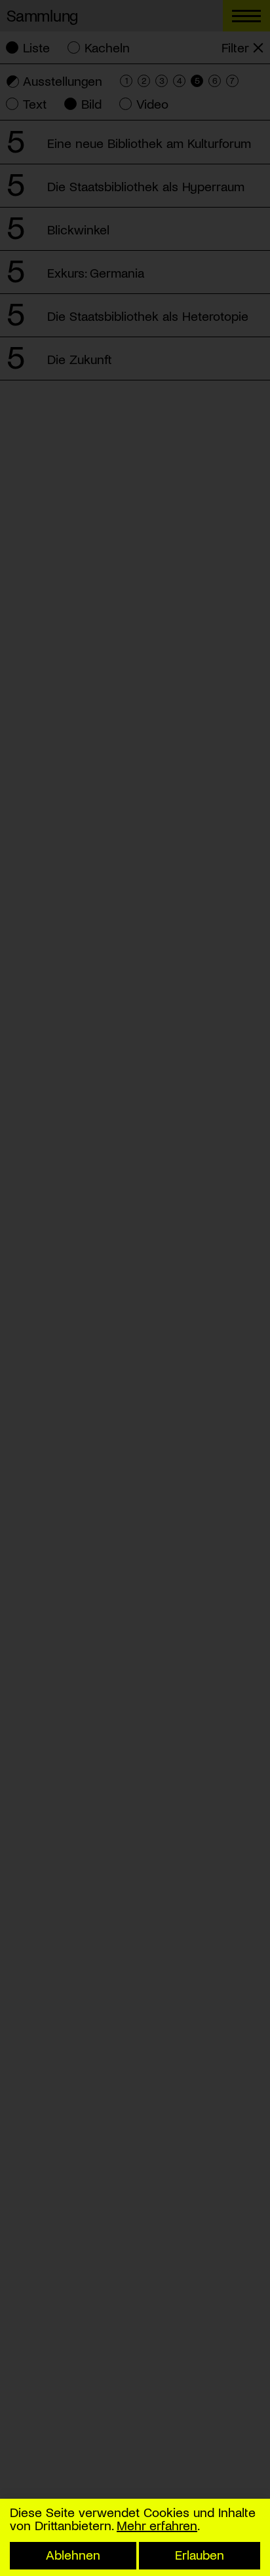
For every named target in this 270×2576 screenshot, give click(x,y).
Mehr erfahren (157, 2525)
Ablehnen (73, 2554)
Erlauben (200, 2554)
